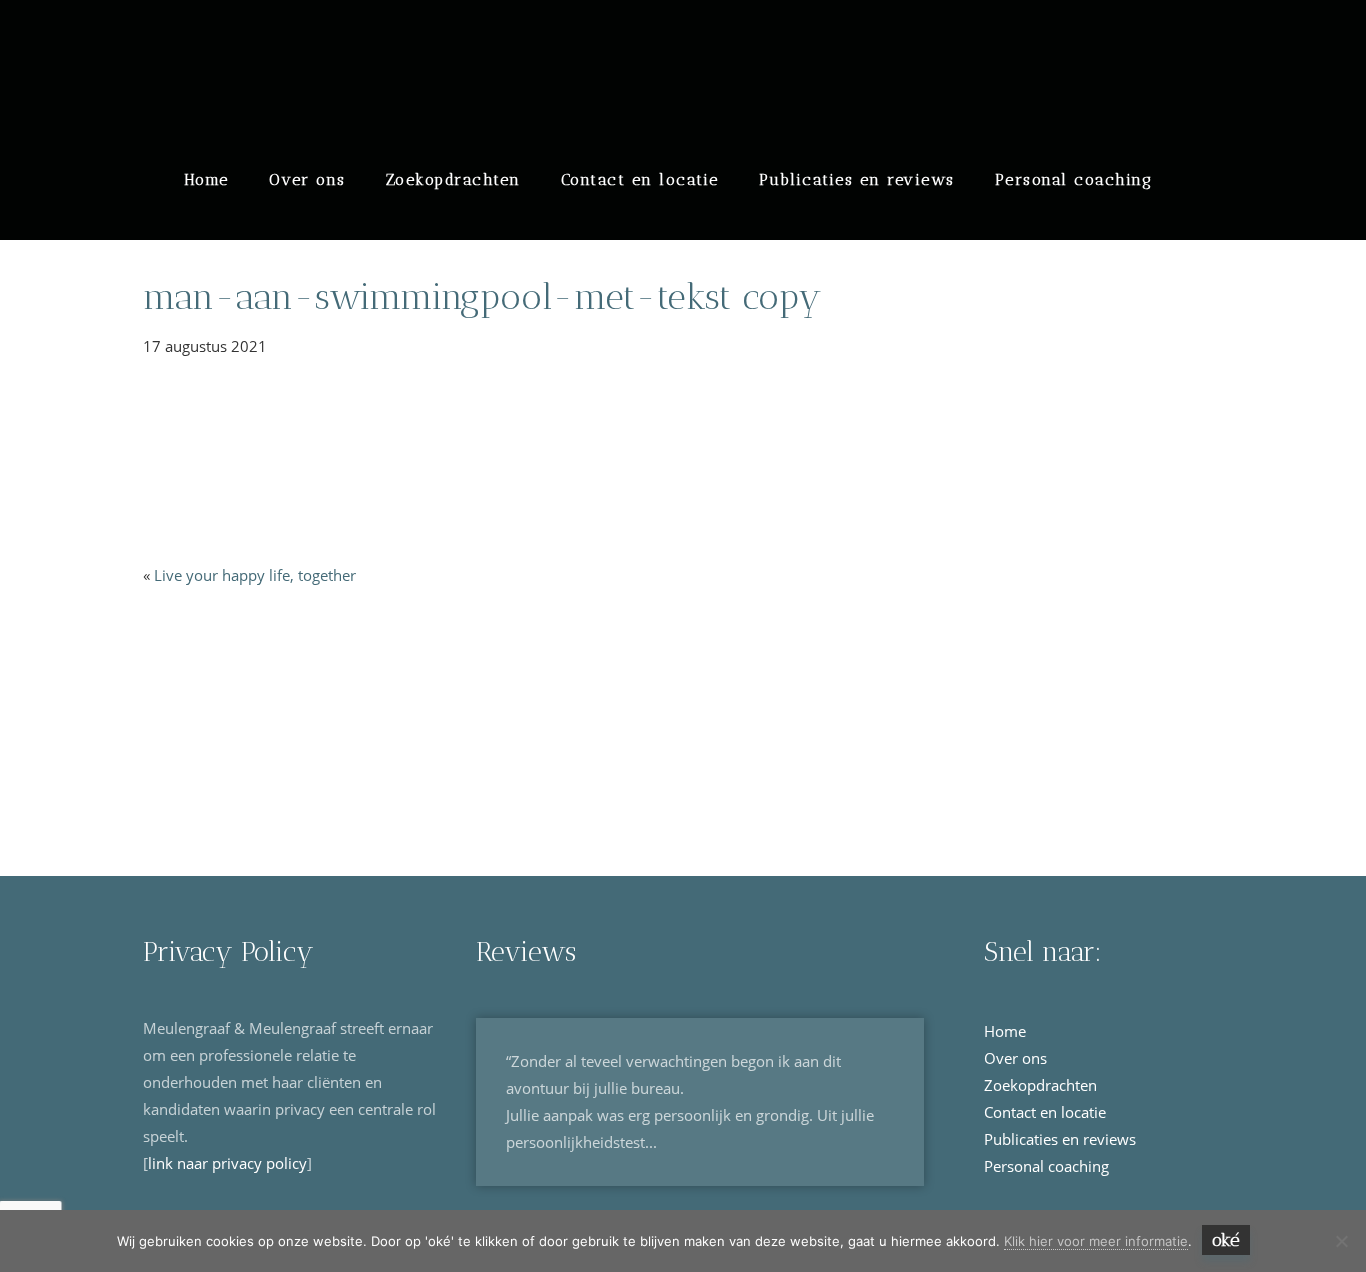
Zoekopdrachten (453, 179)
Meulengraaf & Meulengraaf (324, 41)
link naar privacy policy (227, 1163)
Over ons (307, 179)
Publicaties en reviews (857, 179)
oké (1226, 1240)
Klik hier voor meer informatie (1096, 1241)
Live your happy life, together (255, 575)
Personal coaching (1074, 179)
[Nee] (1341, 1241)
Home (206, 179)
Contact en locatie (640, 179)
